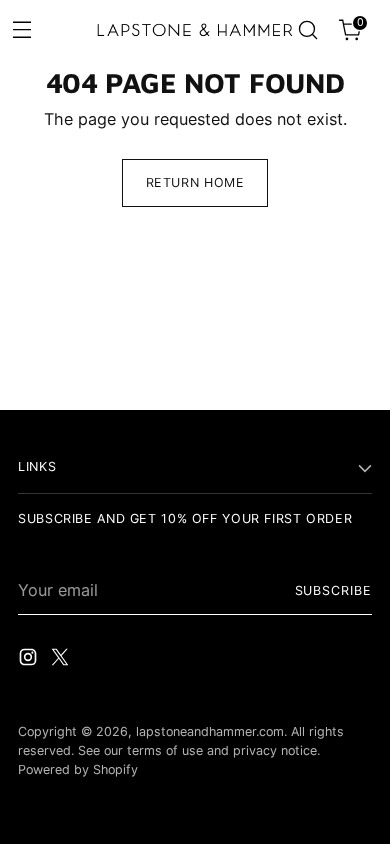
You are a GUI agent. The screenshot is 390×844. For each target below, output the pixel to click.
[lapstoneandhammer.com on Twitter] (62, 660)
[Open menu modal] (21, 28)
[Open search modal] (307, 30)
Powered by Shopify (78, 769)
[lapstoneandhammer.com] (195, 29)
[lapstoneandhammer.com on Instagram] (30, 660)
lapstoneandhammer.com (210, 731)
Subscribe (333, 590)
